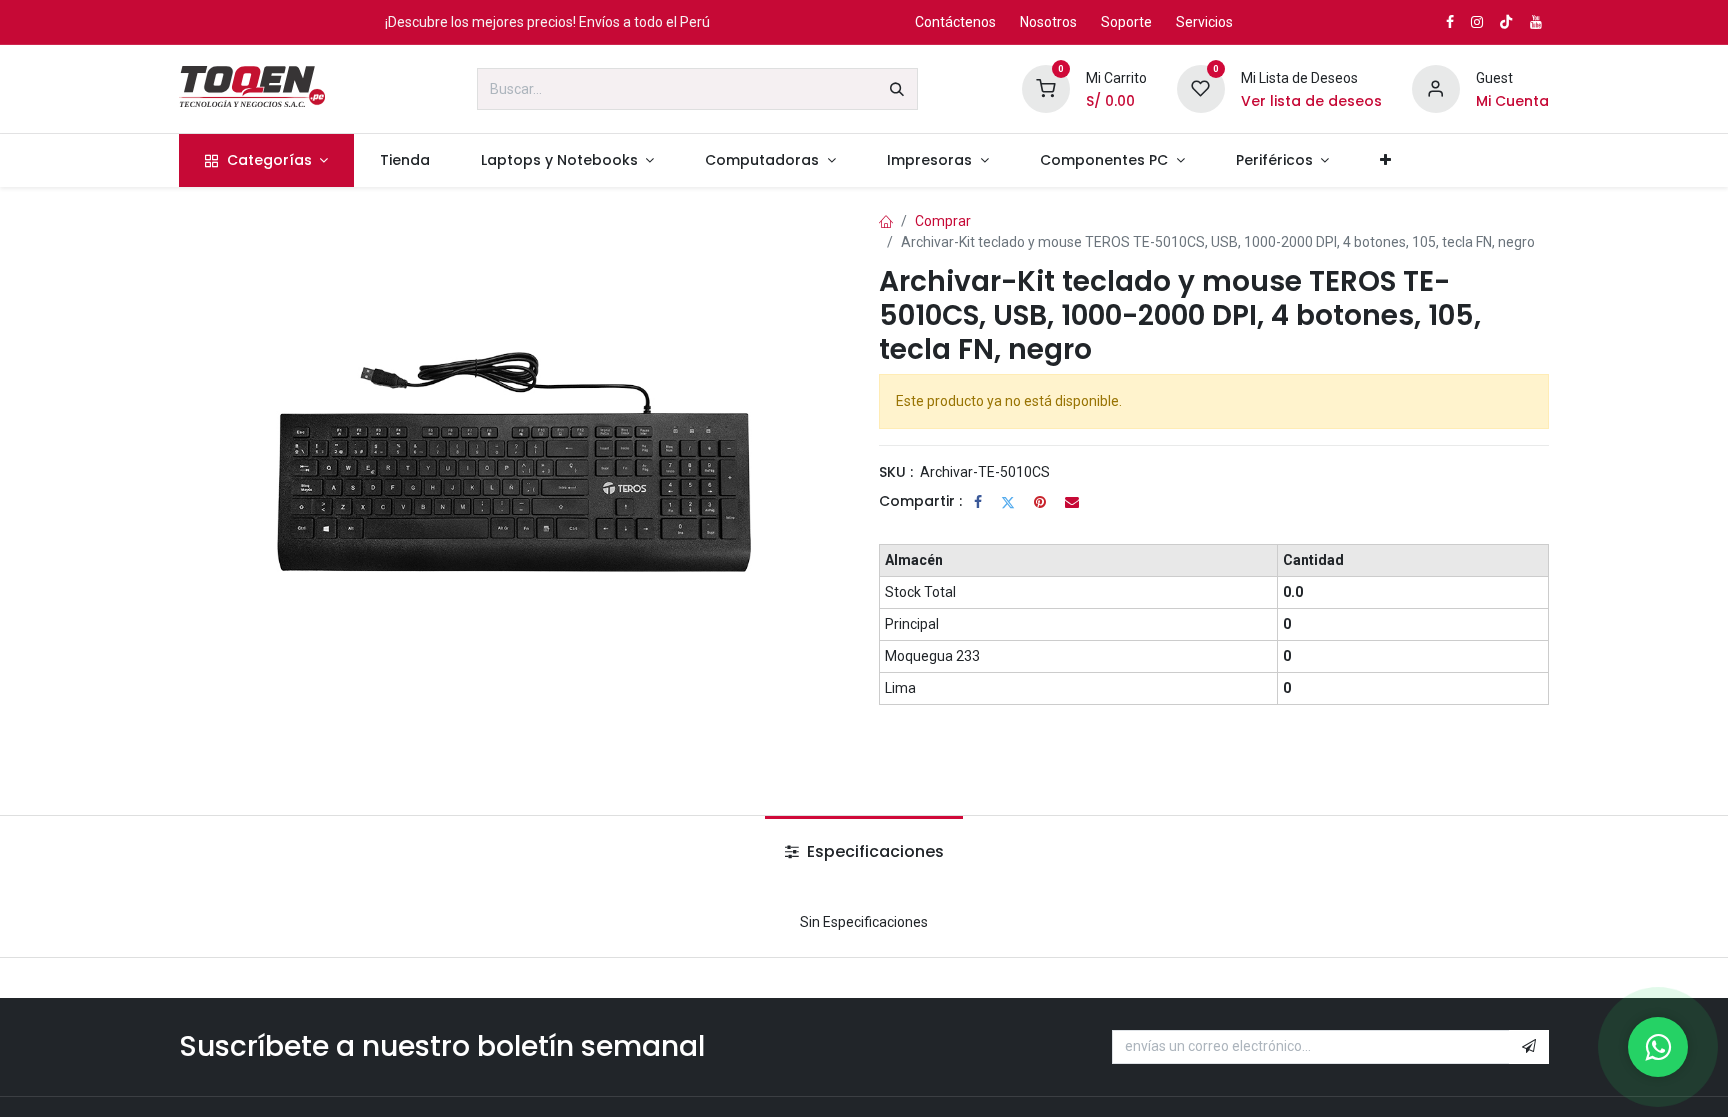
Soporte (1126, 22)
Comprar (943, 221)
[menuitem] (266, 160)
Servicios (1204, 22)
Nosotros (1048, 22)
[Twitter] (1008, 502)
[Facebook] (978, 502)
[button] (1529, 1047)
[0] (1046, 88)
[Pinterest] (1040, 502)
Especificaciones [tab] (873, 851)
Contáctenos (955, 22)
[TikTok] (1506, 22)
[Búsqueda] (897, 89)
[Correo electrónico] (1072, 502)
